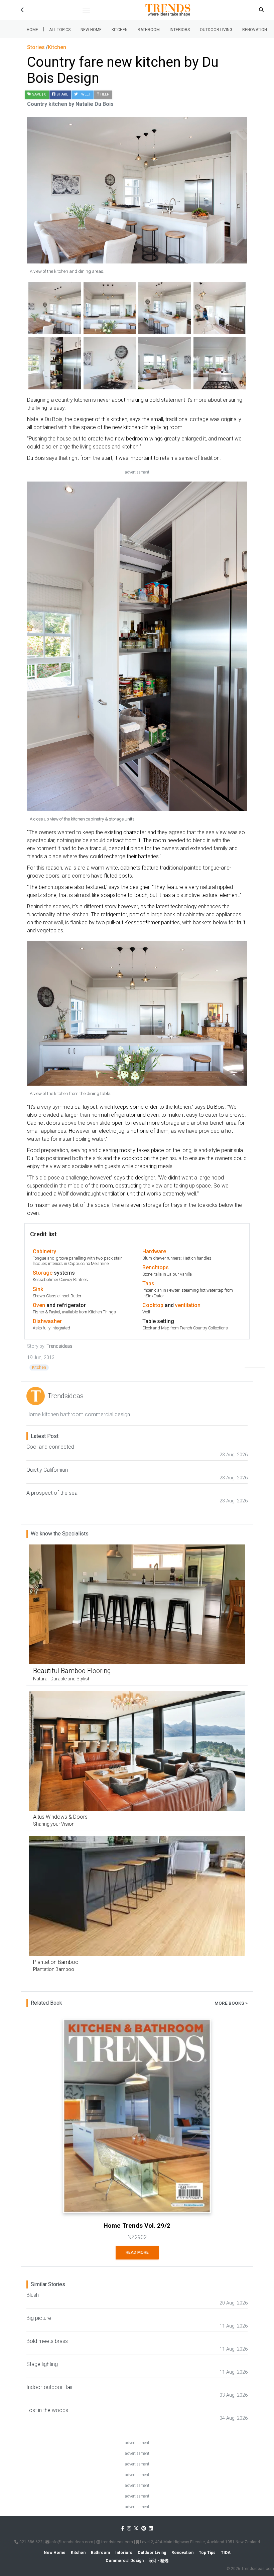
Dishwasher (47, 1321)
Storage (43, 1273)
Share (62, 94)
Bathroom (149, 30)
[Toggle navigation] (86, 10)
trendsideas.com (117, 2542)
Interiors (180, 30)
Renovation (255, 30)
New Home (91, 30)
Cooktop (153, 1305)
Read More (137, 2252)
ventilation (188, 1305)
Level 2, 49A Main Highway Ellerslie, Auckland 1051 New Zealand (199, 2542)
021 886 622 (30, 2542)
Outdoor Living (216, 30)
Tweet (84, 94)
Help (104, 94)
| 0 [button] (39, 94)
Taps (148, 1283)
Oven (39, 1305)
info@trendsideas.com (71, 2542)
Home (32, 30)
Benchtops (156, 1267)
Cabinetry (44, 1251)
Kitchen (120, 30)
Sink (38, 1289)
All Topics (60, 30)
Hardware (154, 1251)
